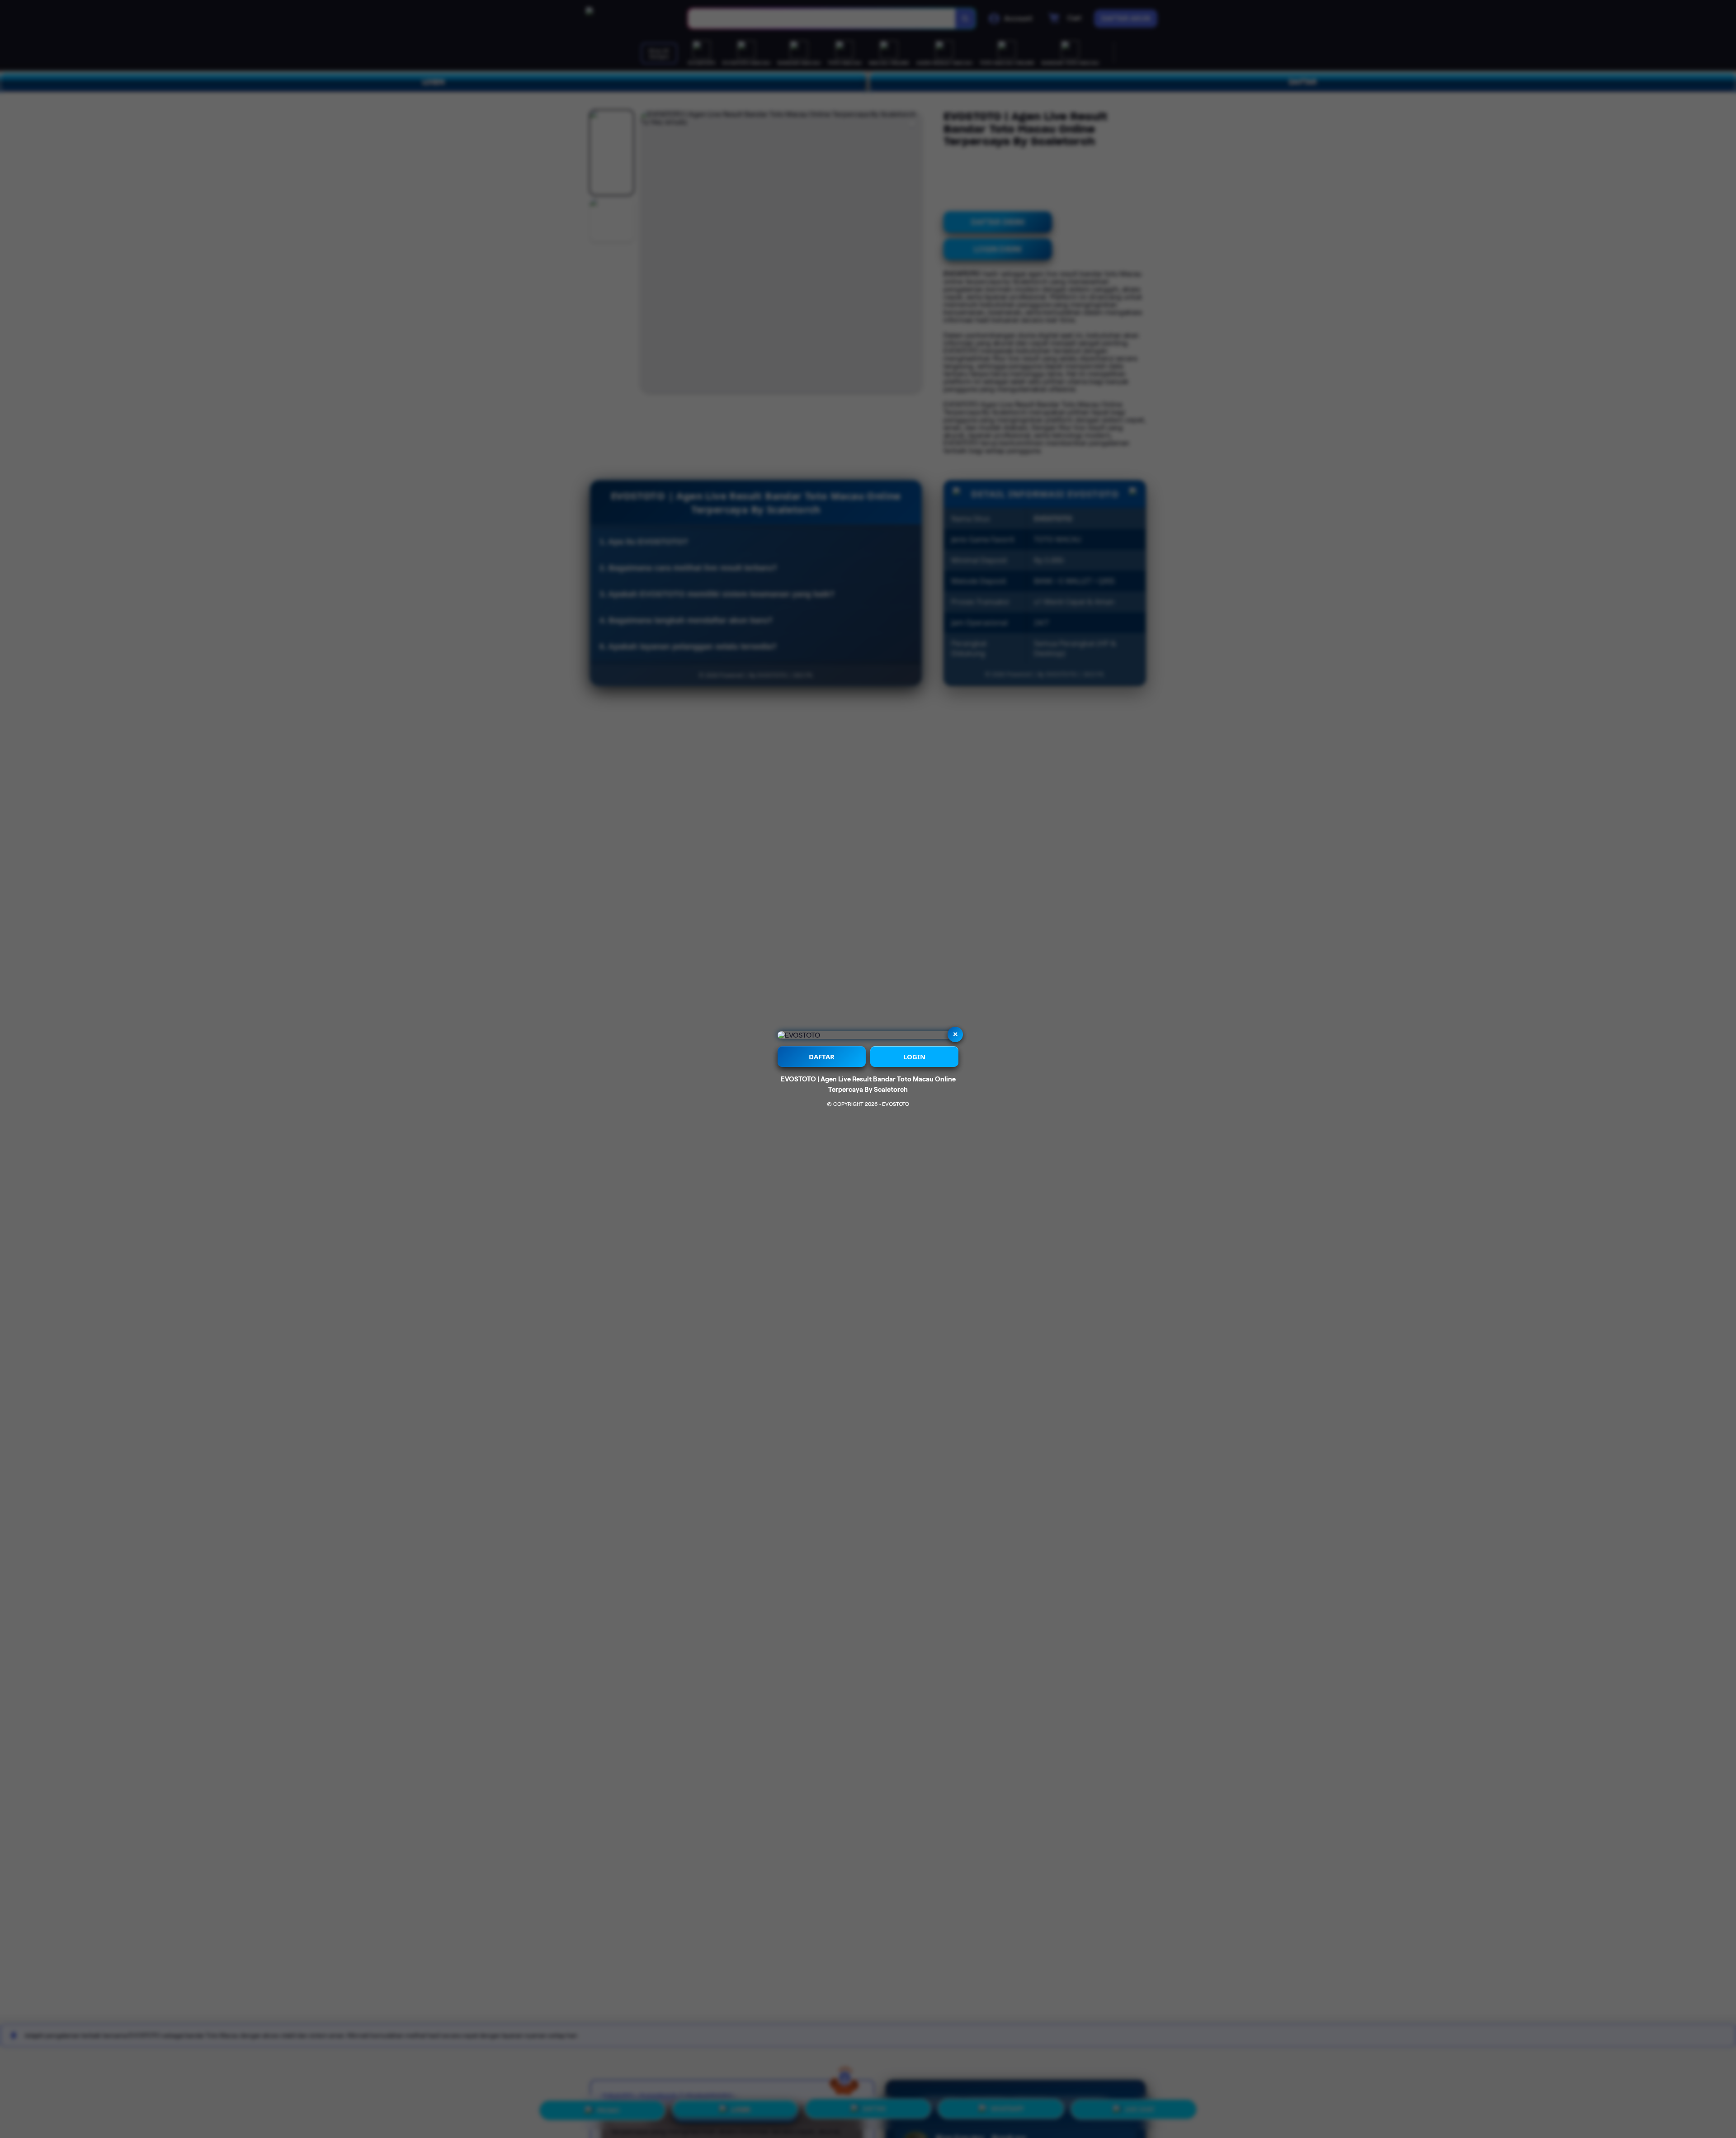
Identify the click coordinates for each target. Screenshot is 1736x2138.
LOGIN (914, 1057)
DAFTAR (822, 1057)
